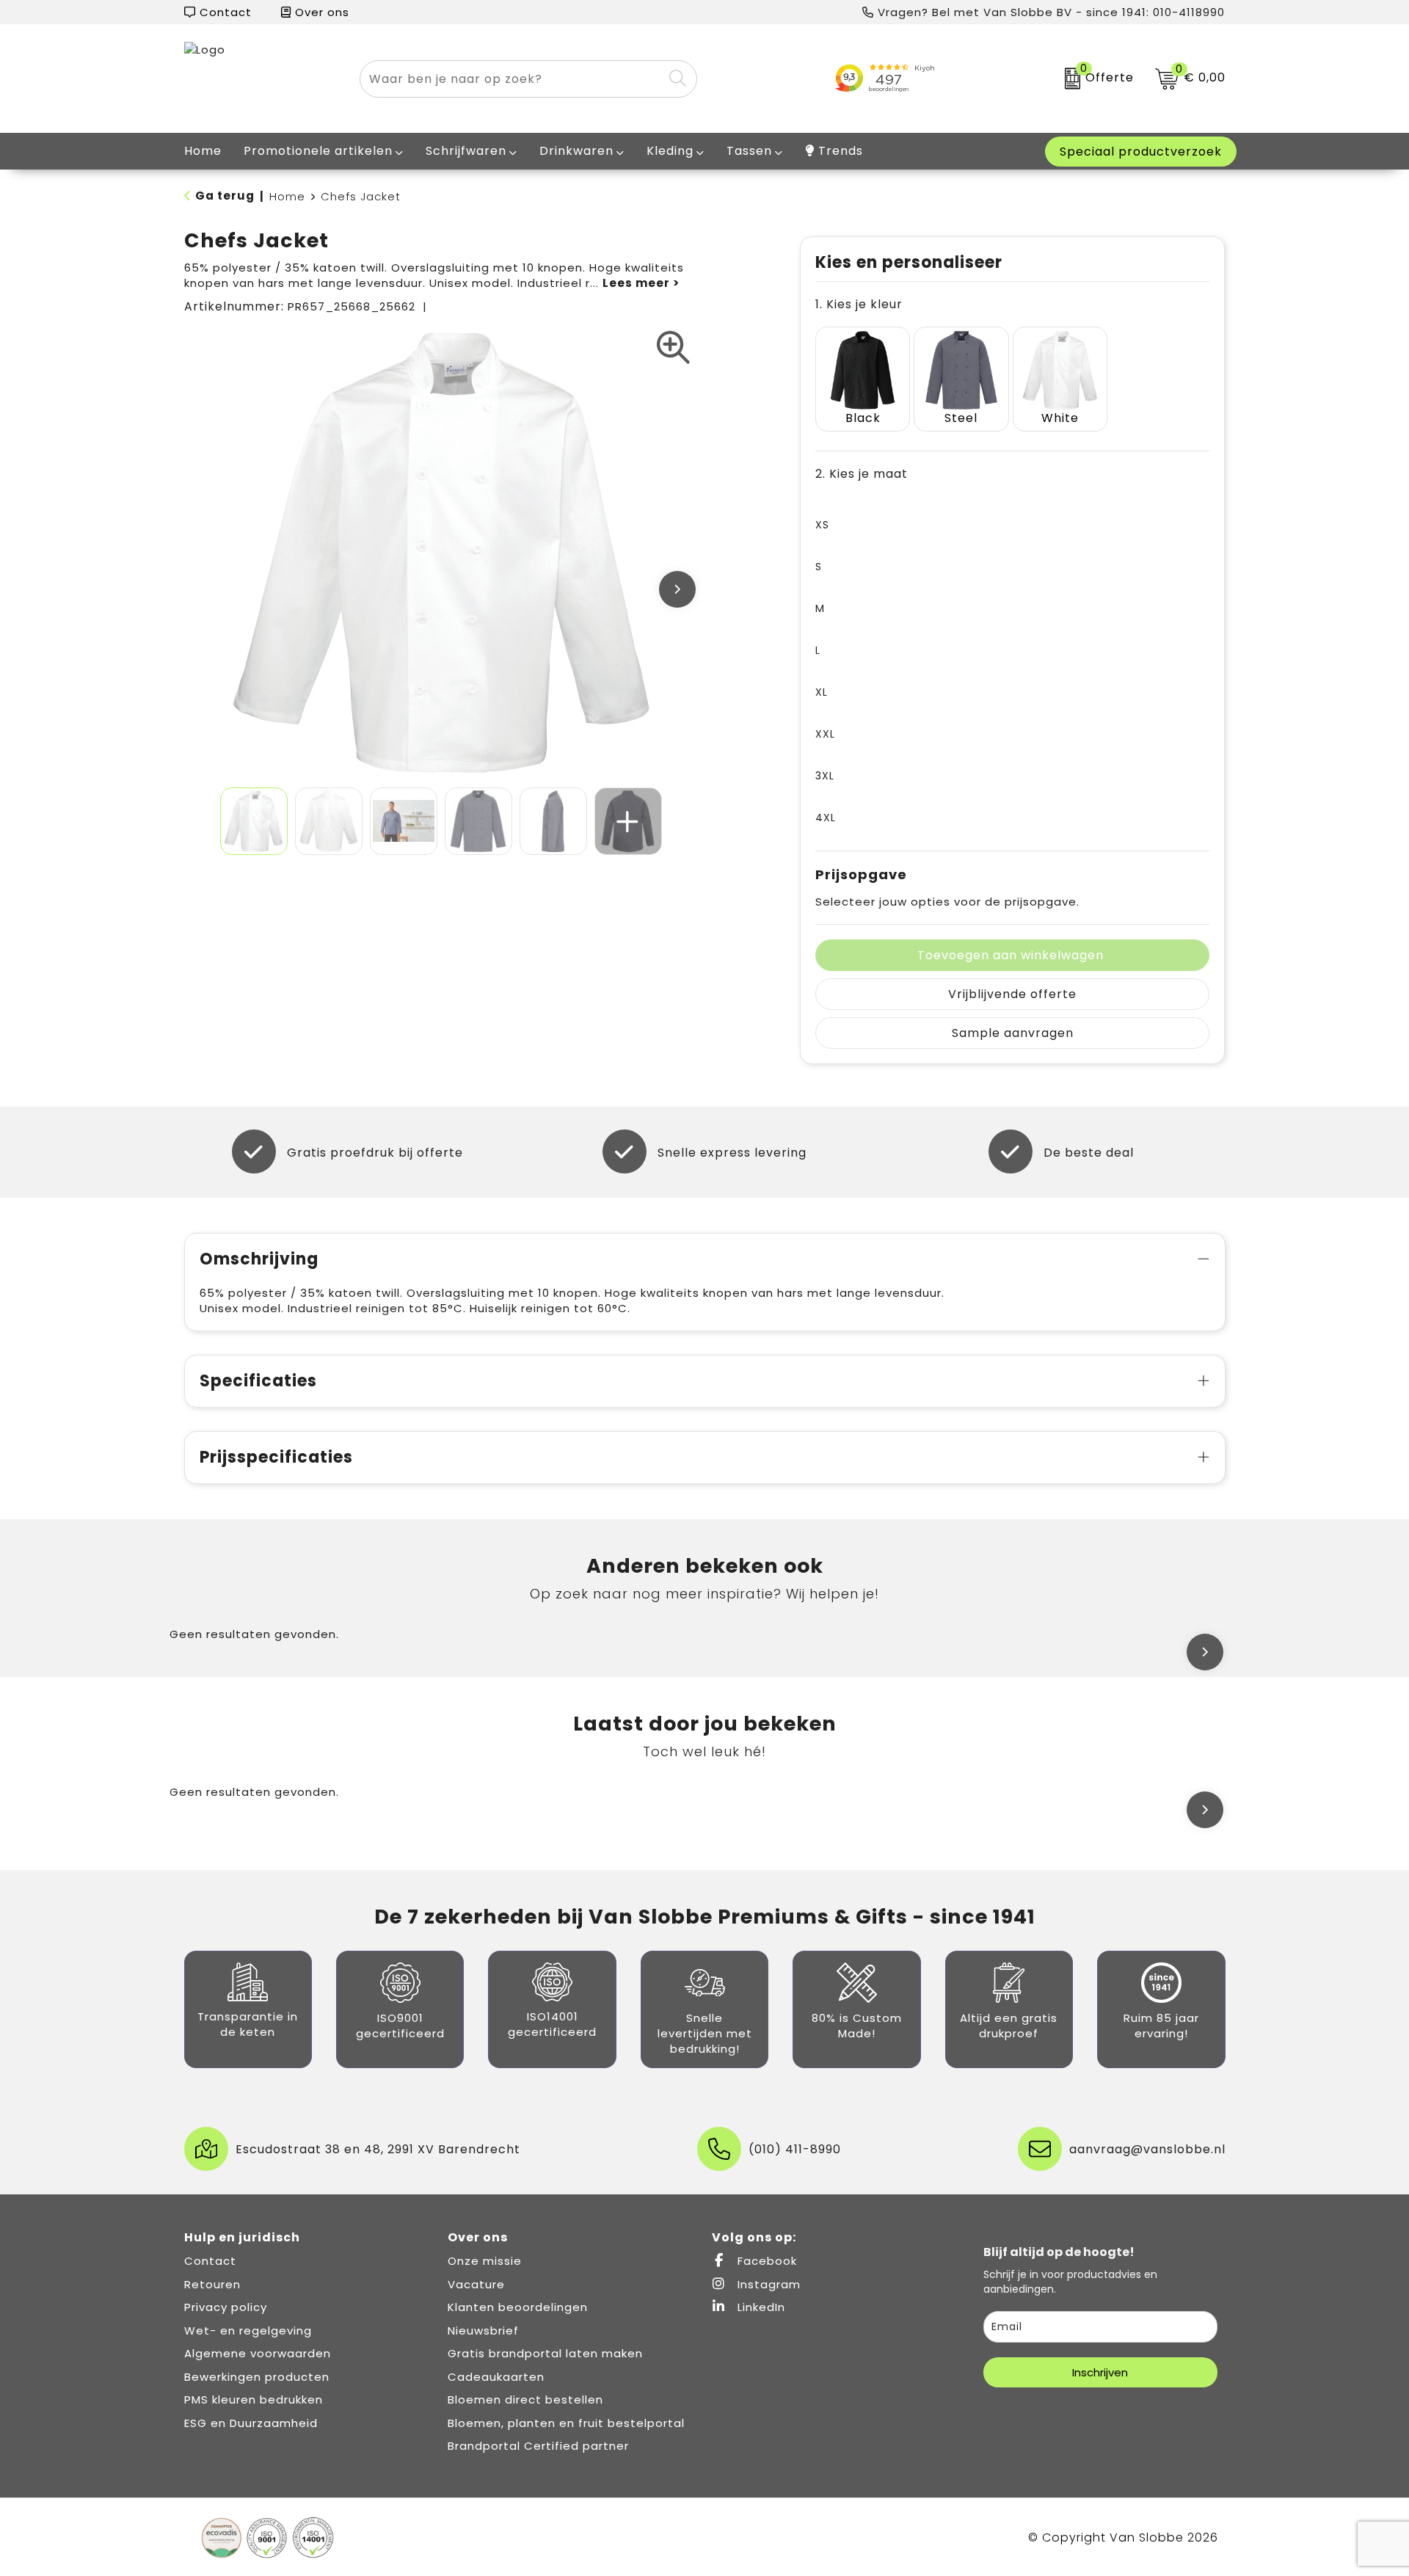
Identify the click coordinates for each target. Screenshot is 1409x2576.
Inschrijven (1100, 2372)
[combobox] (511, 79)
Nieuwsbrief (483, 2331)
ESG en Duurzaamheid (251, 2423)
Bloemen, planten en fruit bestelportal (566, 2423)
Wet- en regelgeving (248, 2331)
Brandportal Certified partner (538, 2446)
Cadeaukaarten (496, 2377)
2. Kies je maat (862, 474)
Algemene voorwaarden (258, 2353)
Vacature (476, 2284)
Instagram (767, 2284)
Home (287, 196)
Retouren (212, 2284)
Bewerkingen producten (257, 2377)
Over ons (320, 12)
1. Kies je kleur (859, 304)
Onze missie (485, 2261)
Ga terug (225, 196)
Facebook (765, 2261)
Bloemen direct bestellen (525, 2399)
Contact (224, 12)
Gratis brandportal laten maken (545, 2353)
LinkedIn (760, 2307)
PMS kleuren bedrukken (254, 2399)
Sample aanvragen (1013, 1033)
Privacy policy (226, 2307)
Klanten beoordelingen (518, 2307)
